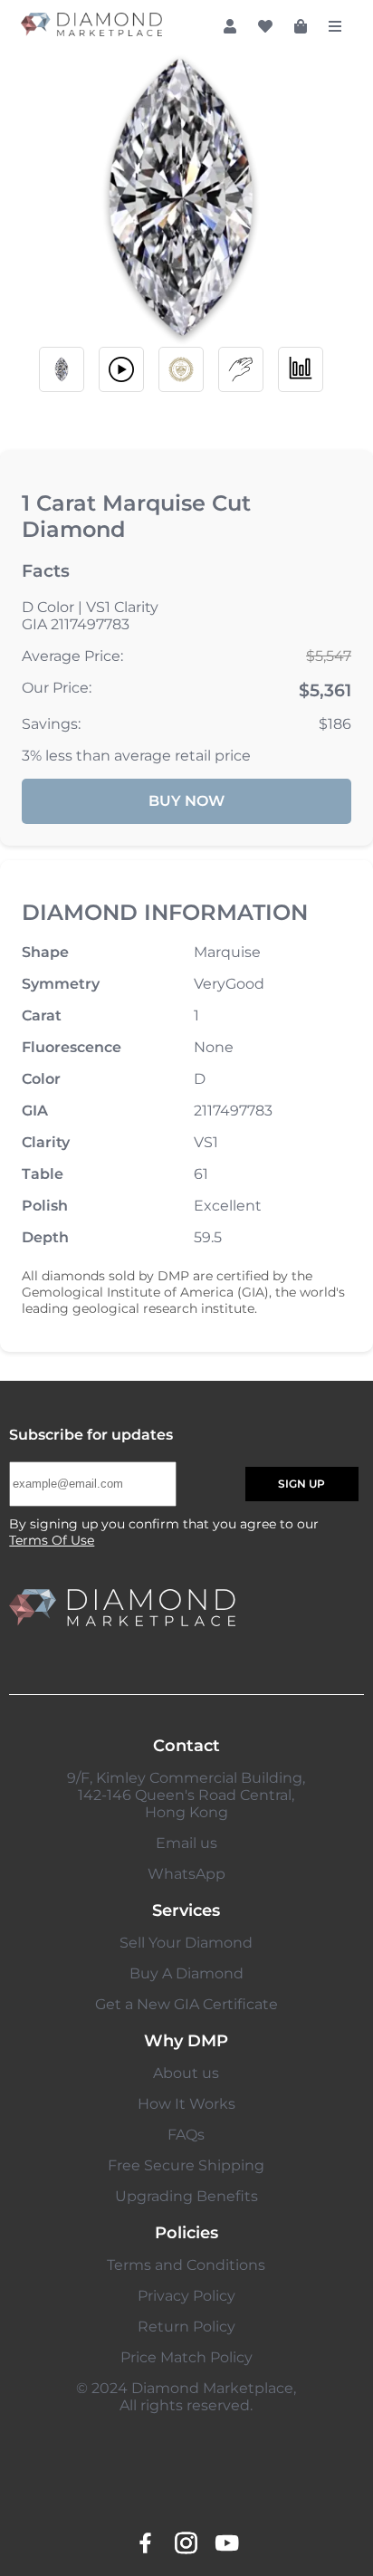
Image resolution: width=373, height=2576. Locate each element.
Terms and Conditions (186, 2265)
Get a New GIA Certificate (186, 2004)
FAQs (186, 2135)
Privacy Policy (186, 2296)
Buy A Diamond (186, 1973)
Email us (186, 1843)
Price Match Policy (186, 2357)
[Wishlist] (265, 26)
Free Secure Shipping (186, 2165)
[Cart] (301, 26)
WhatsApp (186, 1874)
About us (186, 2073)
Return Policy (186, 2327)
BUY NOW (186, 801)
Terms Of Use (52, 1540)
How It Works (186, 2104)
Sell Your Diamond (186, 1943)
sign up (301, 1484)
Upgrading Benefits (186, 2196)
